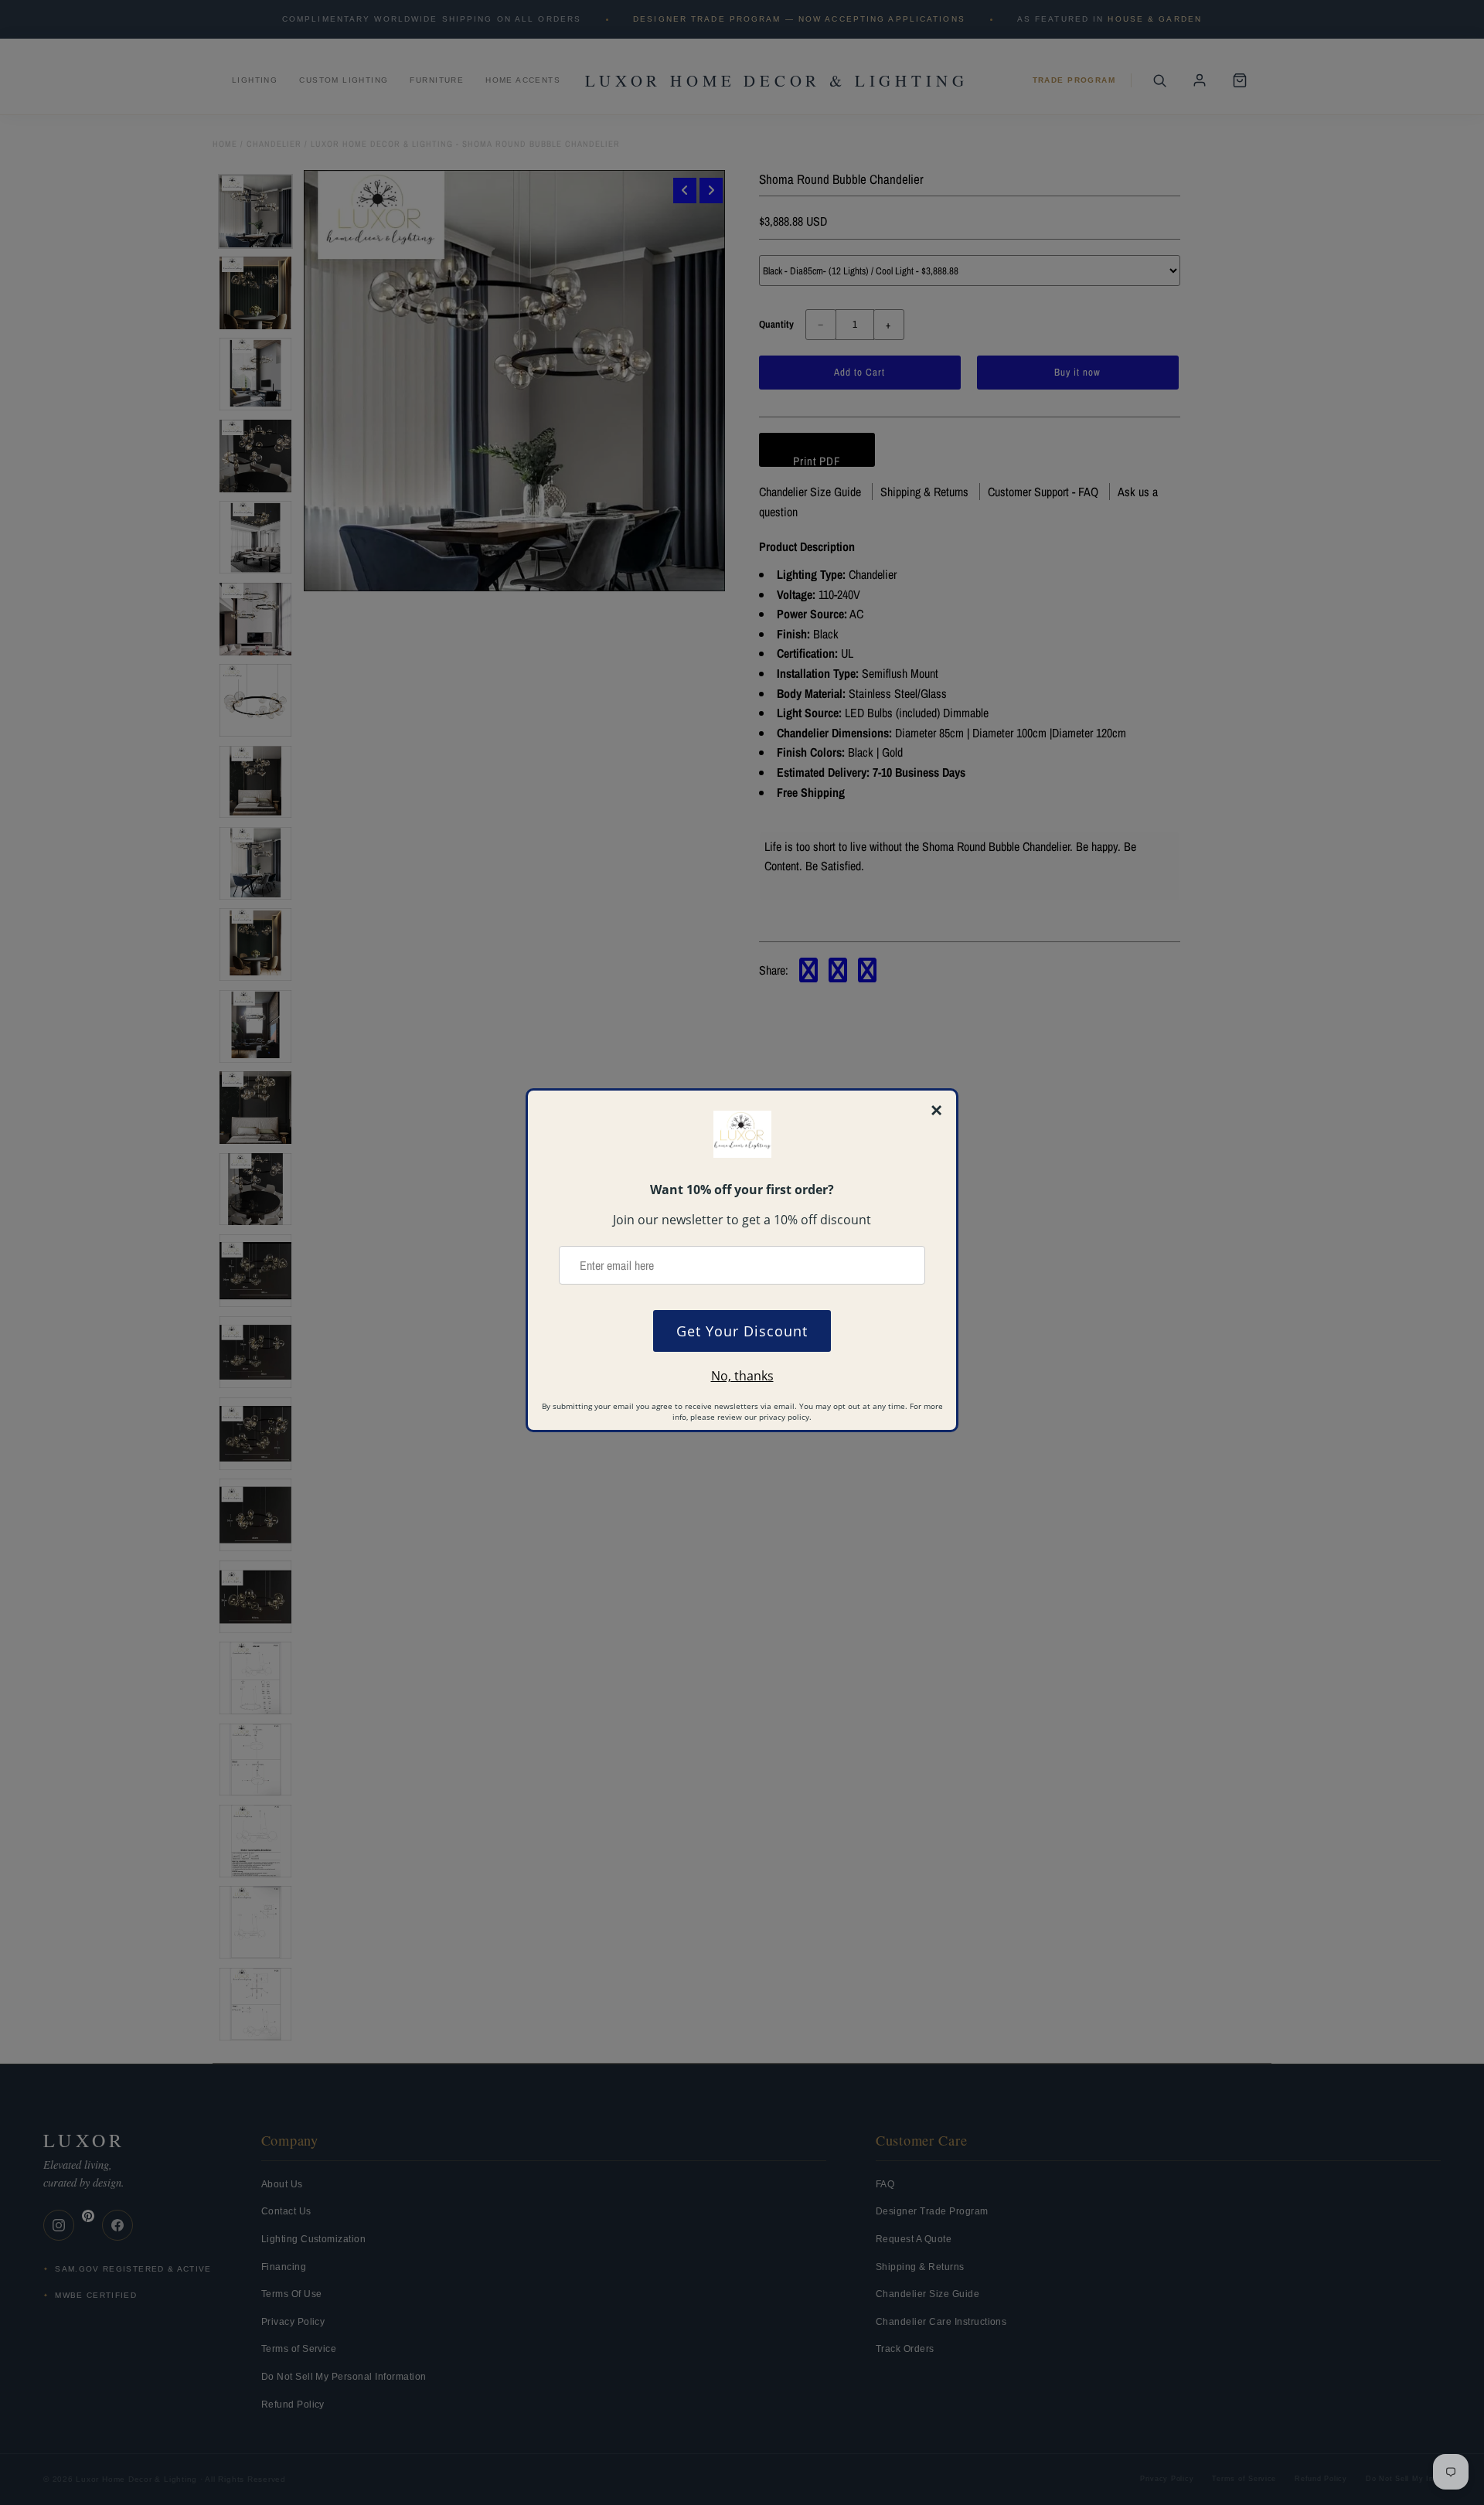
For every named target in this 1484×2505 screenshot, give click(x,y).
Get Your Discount (742, 1331)
